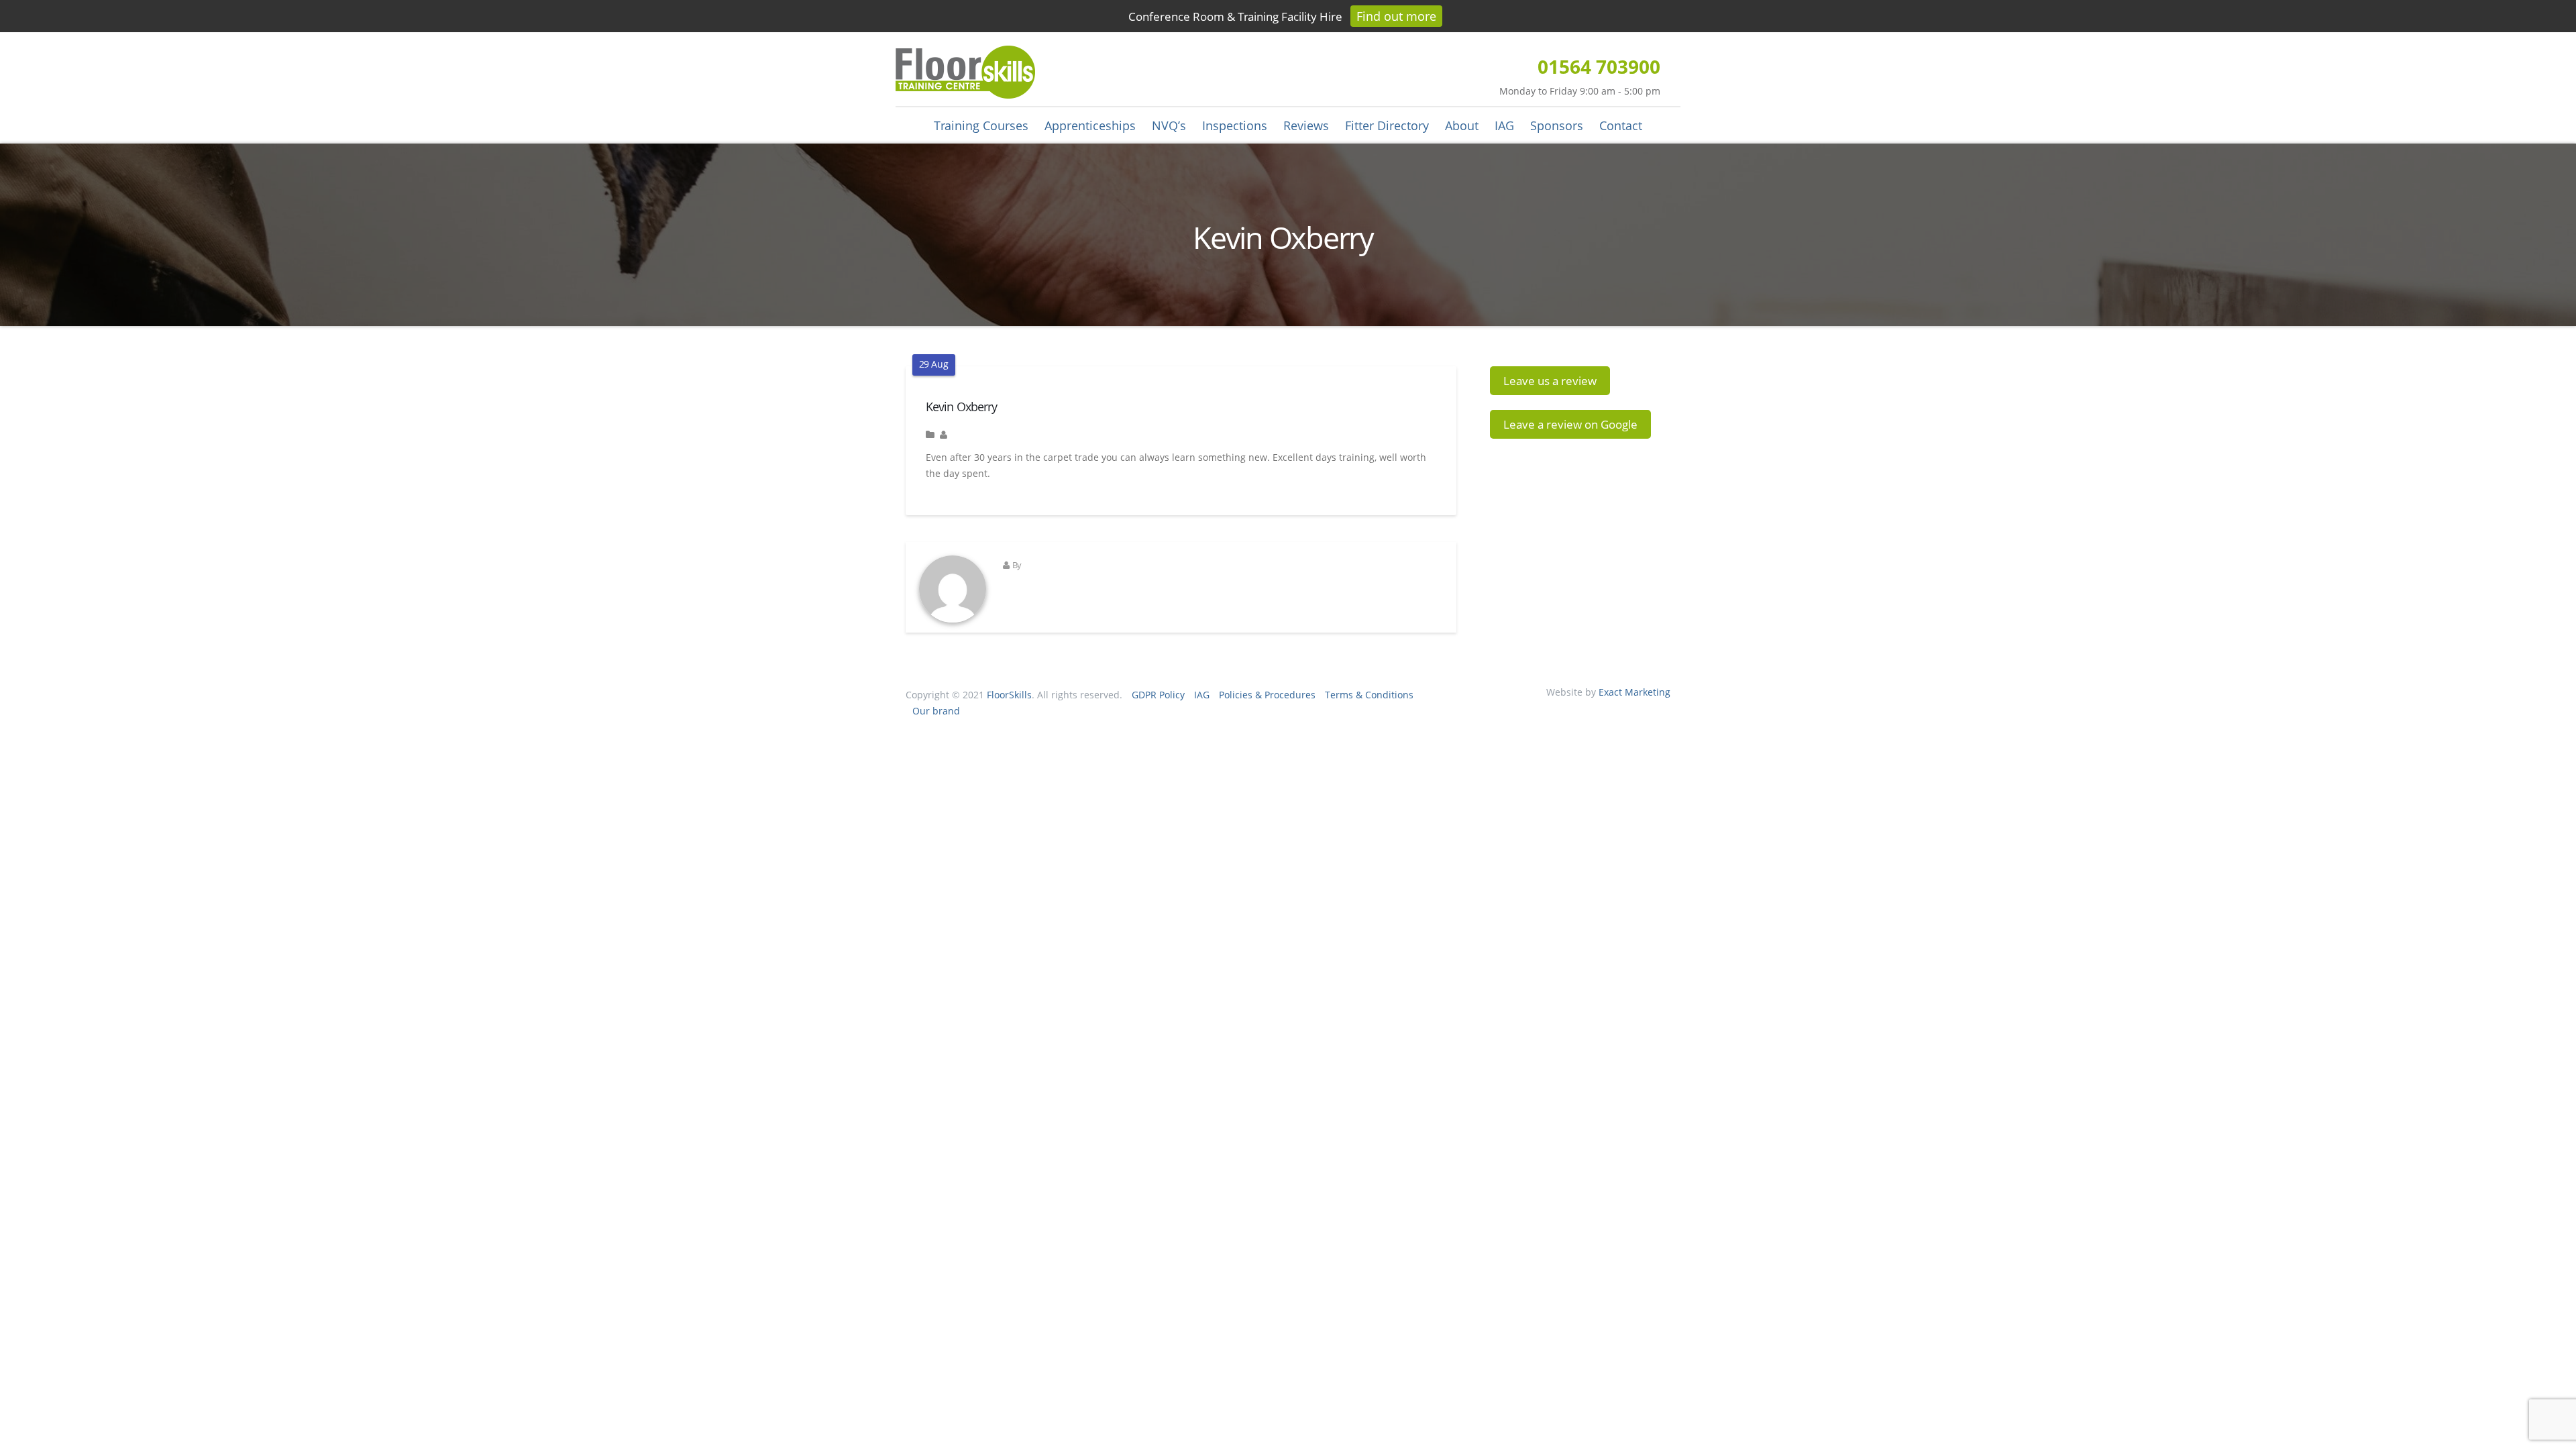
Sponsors (1557, 125)
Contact (1621, 125)
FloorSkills (1009, 695)
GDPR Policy (1158, 695)
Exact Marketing (1634, 692)
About (1462, 125)
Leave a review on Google (1570, 424)
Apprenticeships (1090, 125)
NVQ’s (1169, 125)
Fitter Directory (1387, 125)
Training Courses (981, 125)
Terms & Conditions (1369, 695)
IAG (1504, 125)
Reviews (1306, 125)
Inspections (1235, 125)
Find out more (1396, 16)
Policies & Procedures (1267, 695)
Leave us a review (1550, 381)
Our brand (936, 711)
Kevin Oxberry (961, 407)
